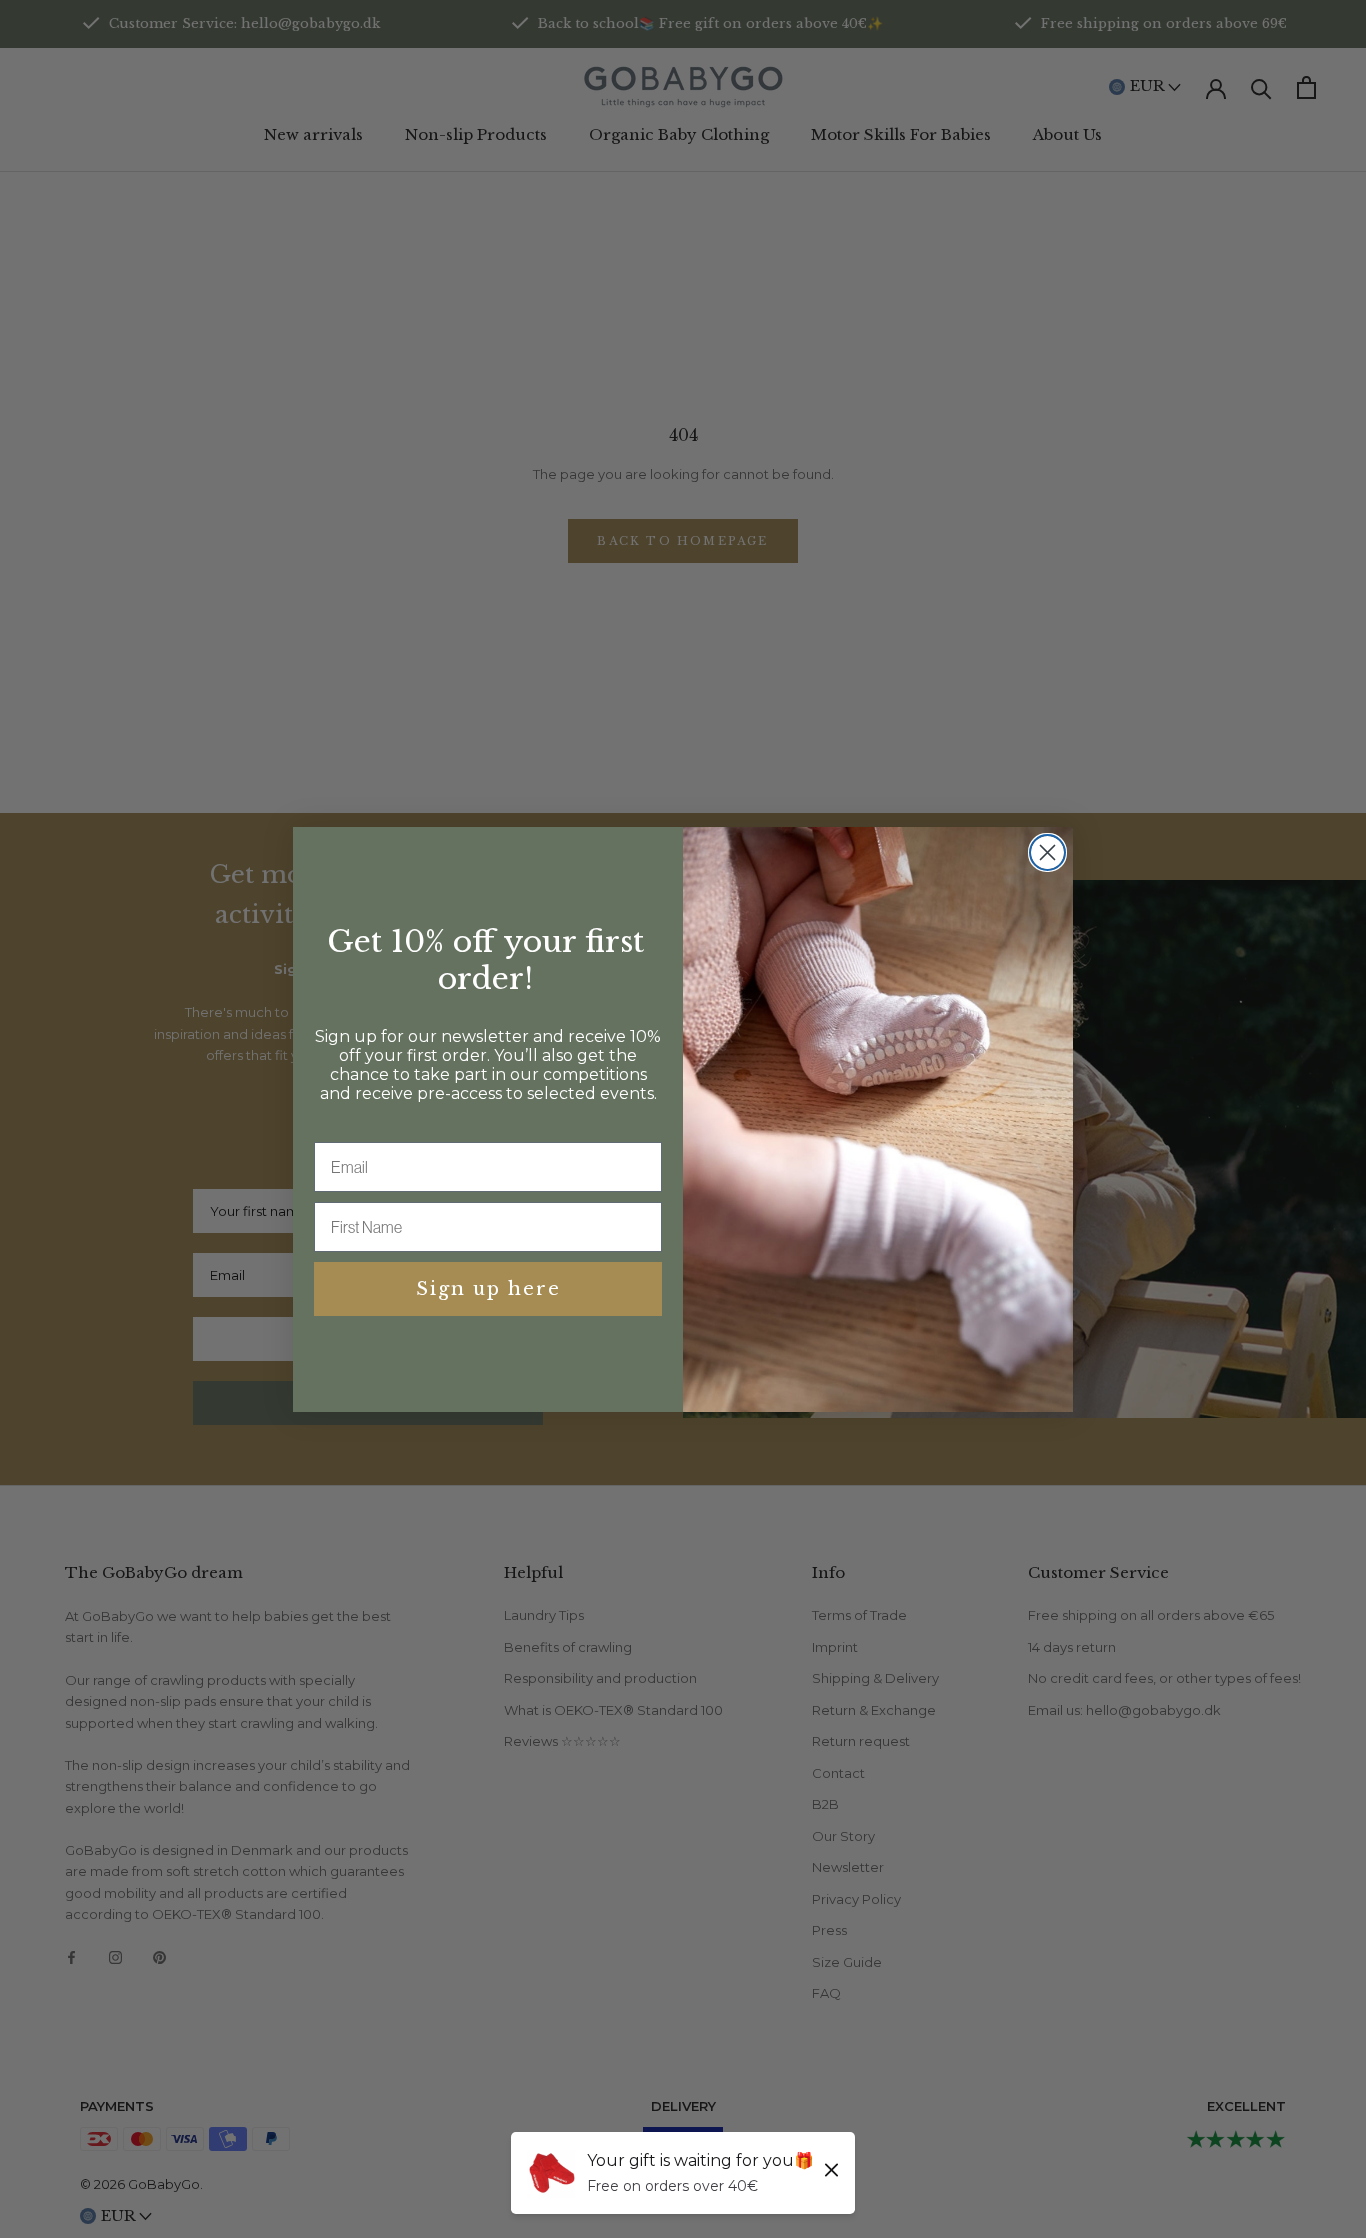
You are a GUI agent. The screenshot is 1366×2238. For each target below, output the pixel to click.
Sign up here (488, 1289)
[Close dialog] (1047, 852)
